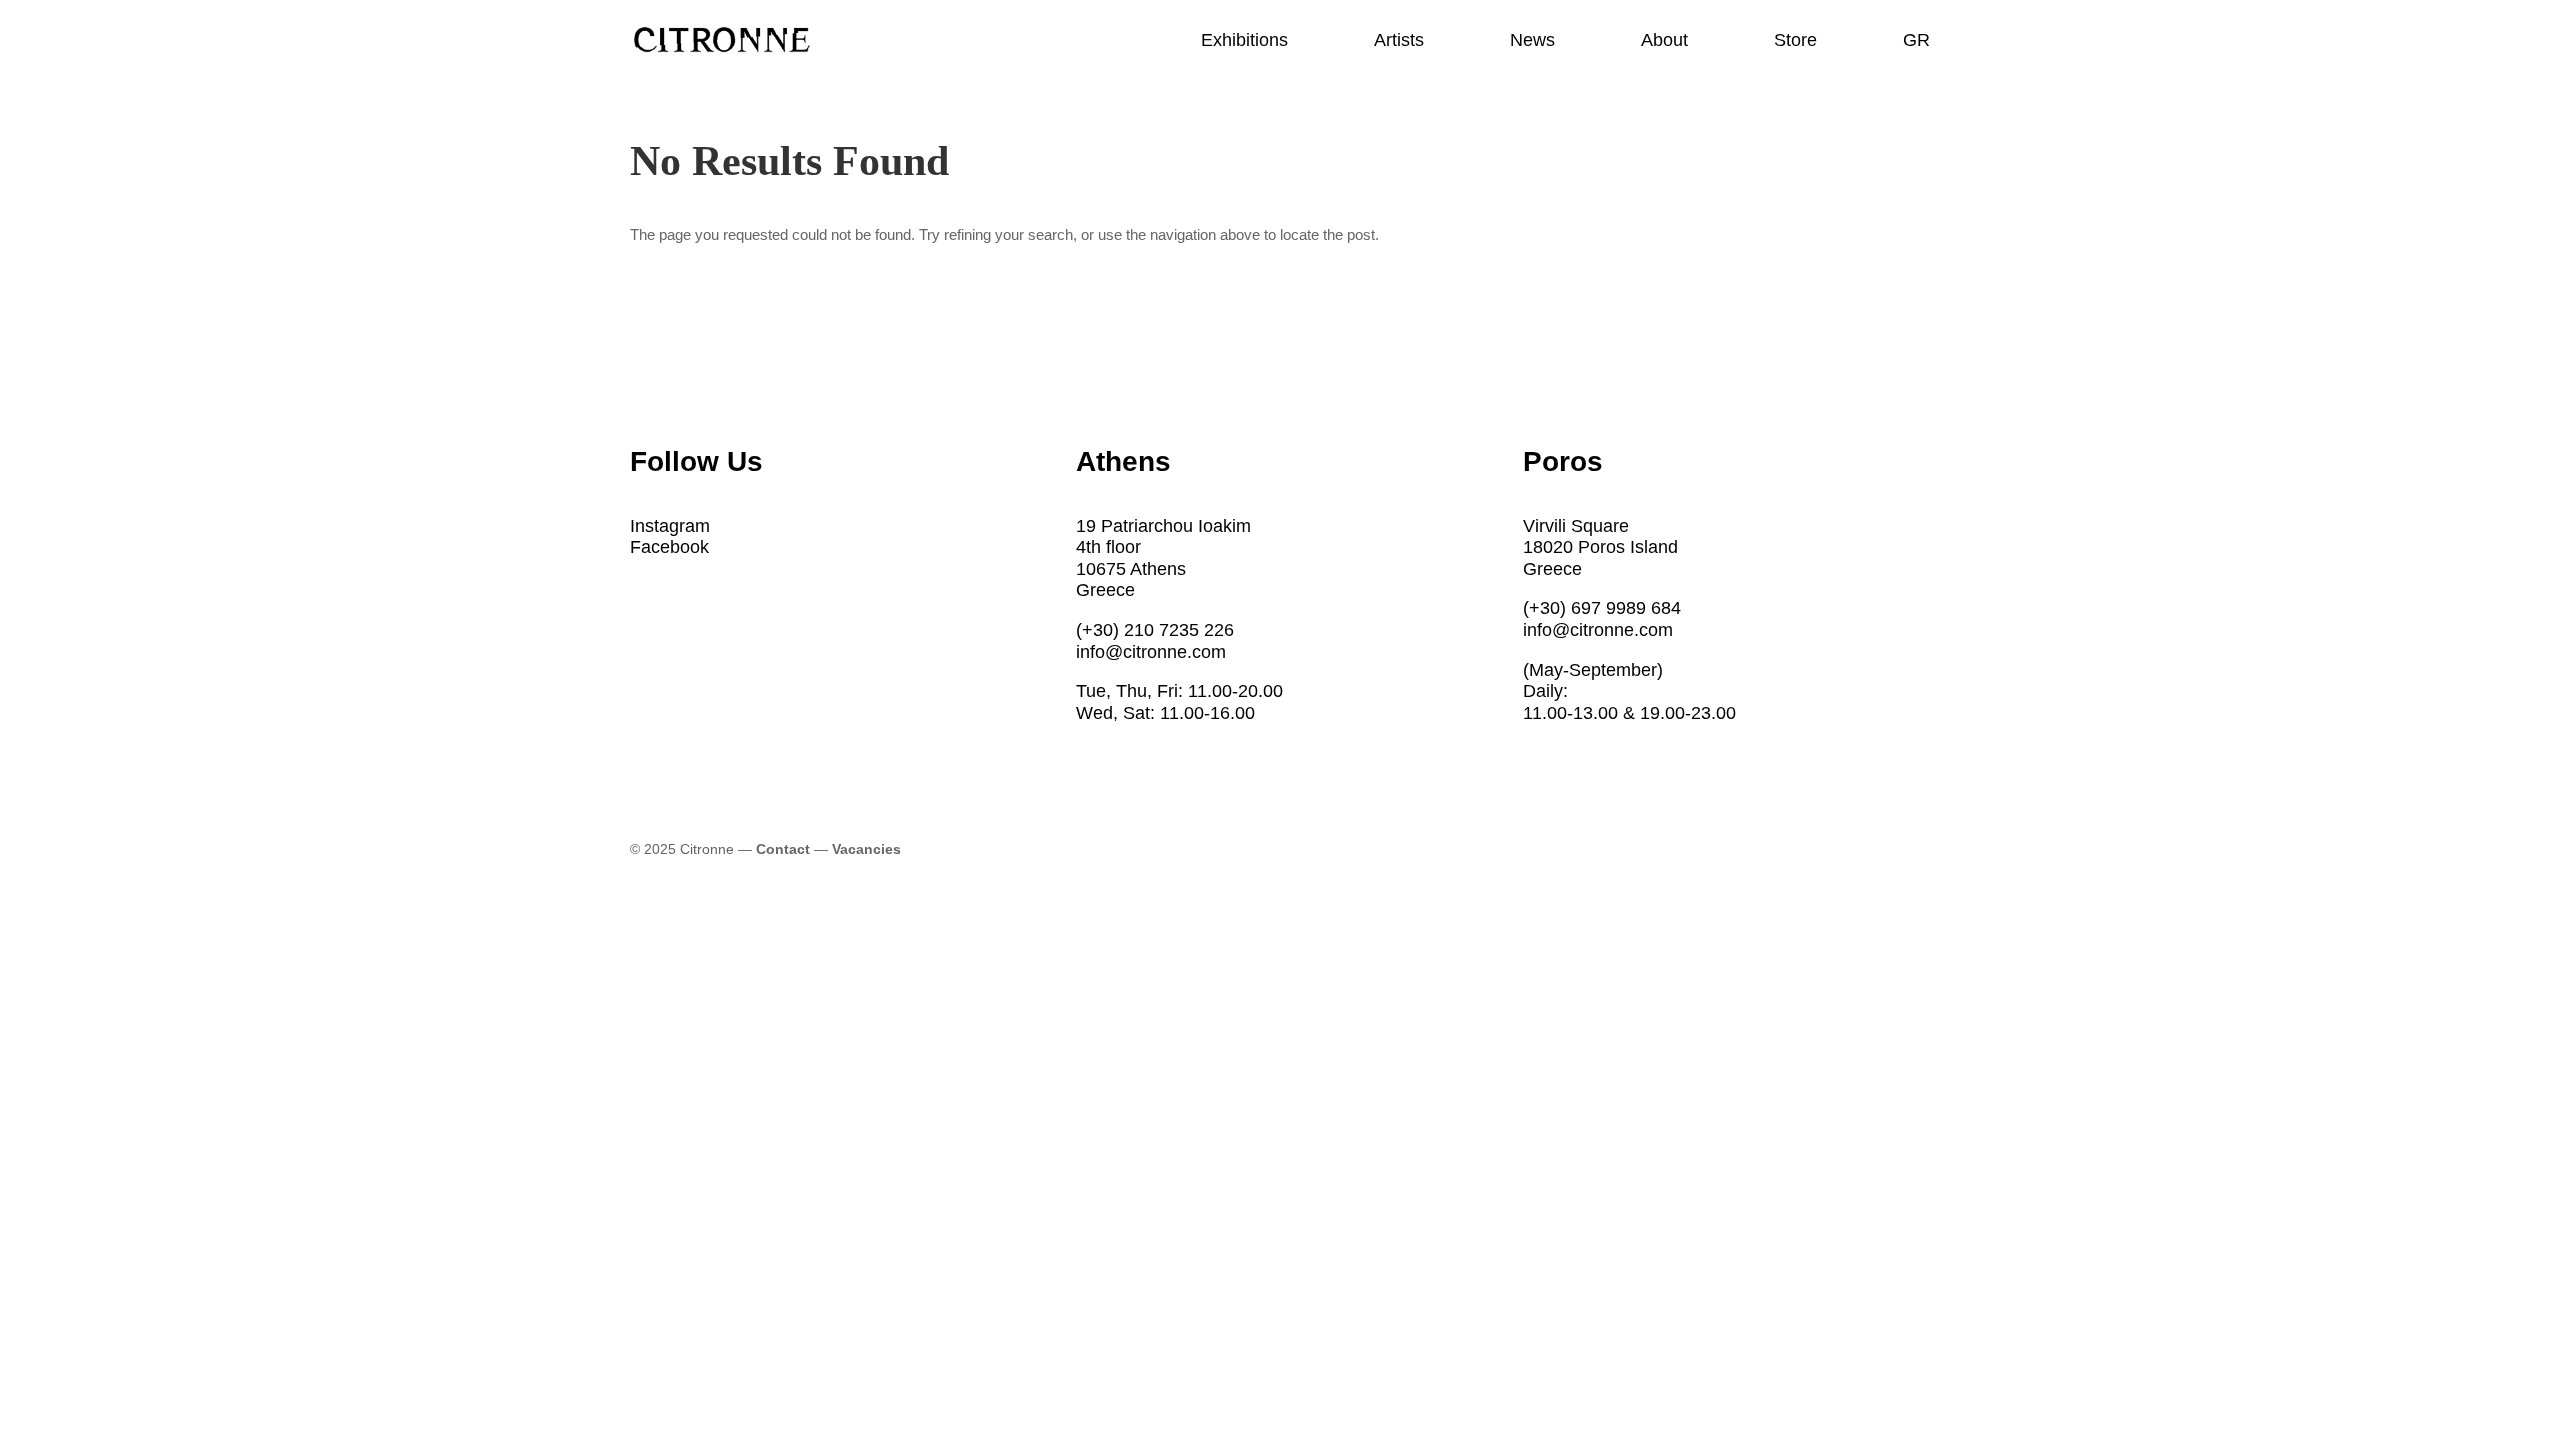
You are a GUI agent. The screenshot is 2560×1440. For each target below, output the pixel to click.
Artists (1399, 41)
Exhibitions (1244, 41)
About (1664, 41)
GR (1916, 41)
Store (1795, 41)
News (1532, 41)
